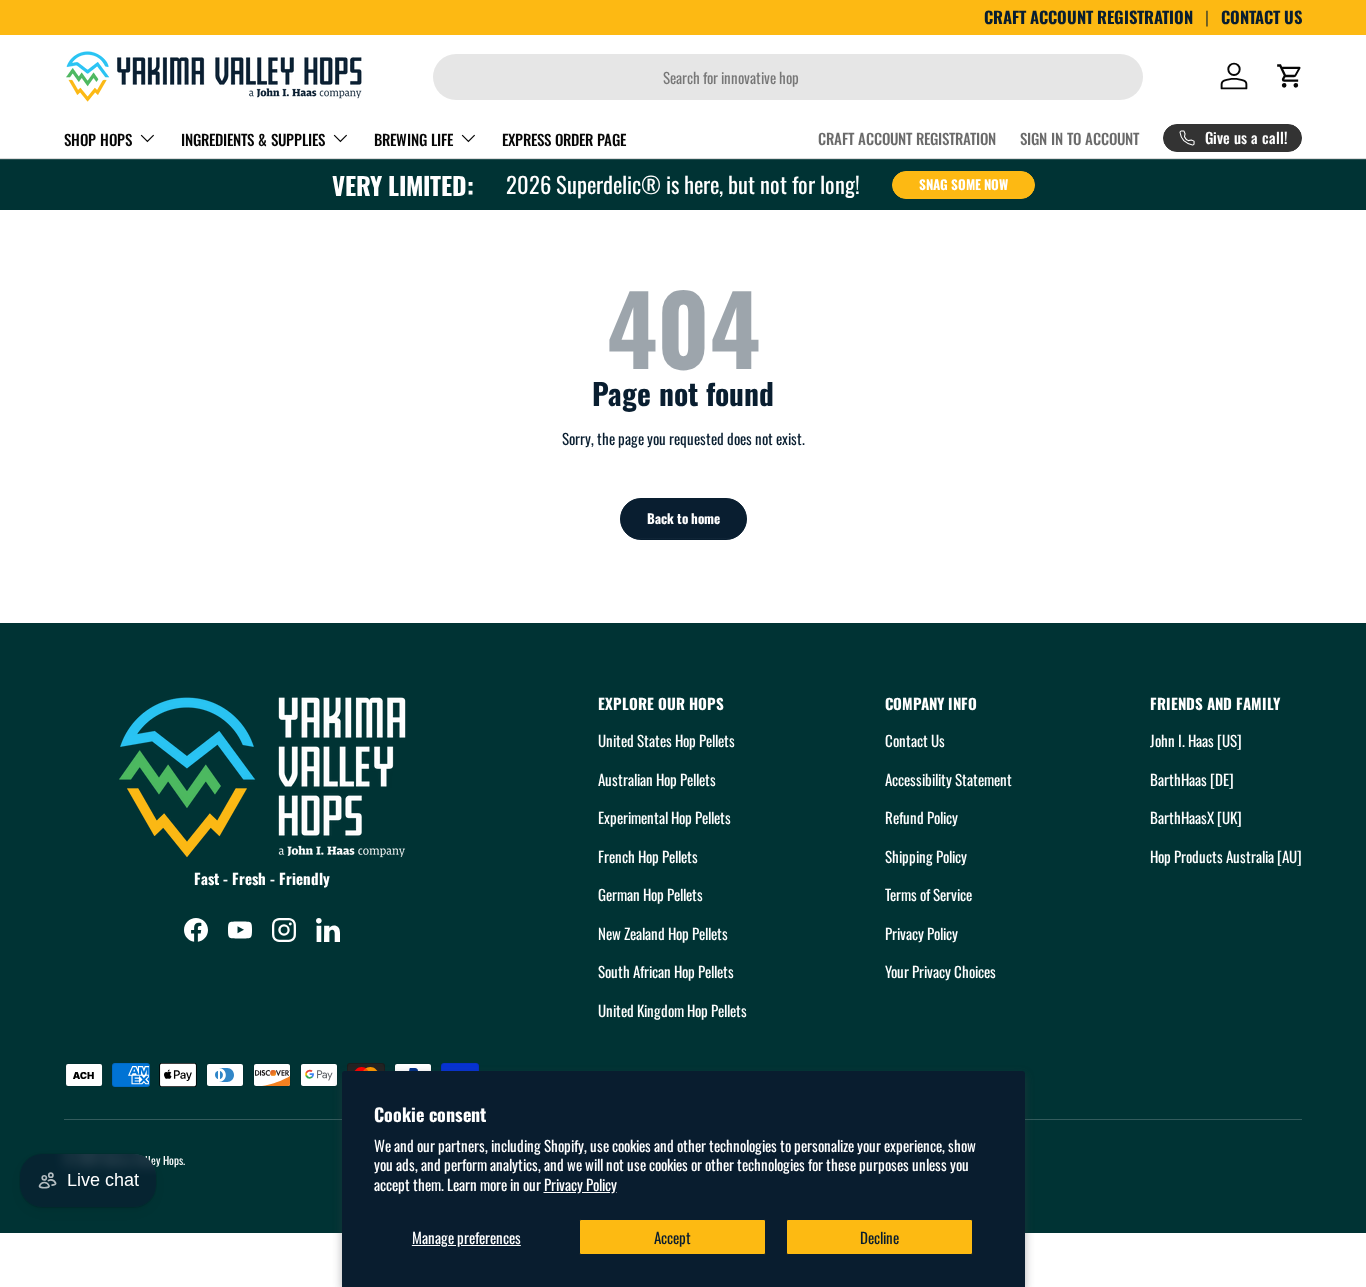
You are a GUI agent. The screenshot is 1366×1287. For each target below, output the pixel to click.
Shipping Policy (926, 856)
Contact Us (915, 740)
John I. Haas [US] (1196, 740)
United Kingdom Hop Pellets (672, 1010)
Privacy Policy (580, 1184)
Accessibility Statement (948, 779)
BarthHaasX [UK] (1196, 817)
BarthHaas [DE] (1192, 779)
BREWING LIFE (413, 139)
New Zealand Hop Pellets (663, 933)
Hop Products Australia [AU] (1226, 856)
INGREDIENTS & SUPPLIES (253, 139)
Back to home (683, 518)
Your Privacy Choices (940, 971)
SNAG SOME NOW (963, 184)
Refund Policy (921, 817)
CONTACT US (1261, 17)
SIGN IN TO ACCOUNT (1079, 138)
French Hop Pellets (648, 856)
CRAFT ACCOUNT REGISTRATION (1088, 17)
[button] (1290, 76)
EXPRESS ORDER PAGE (564, 139)
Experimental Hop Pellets (664, 817)
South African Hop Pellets (666, 971)
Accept (672, 1237)
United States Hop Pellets (666, 740)
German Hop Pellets (650, 894)
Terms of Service (928, 894)
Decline (879, 1237)
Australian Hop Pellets (657, 779)
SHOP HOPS (98, 139)
